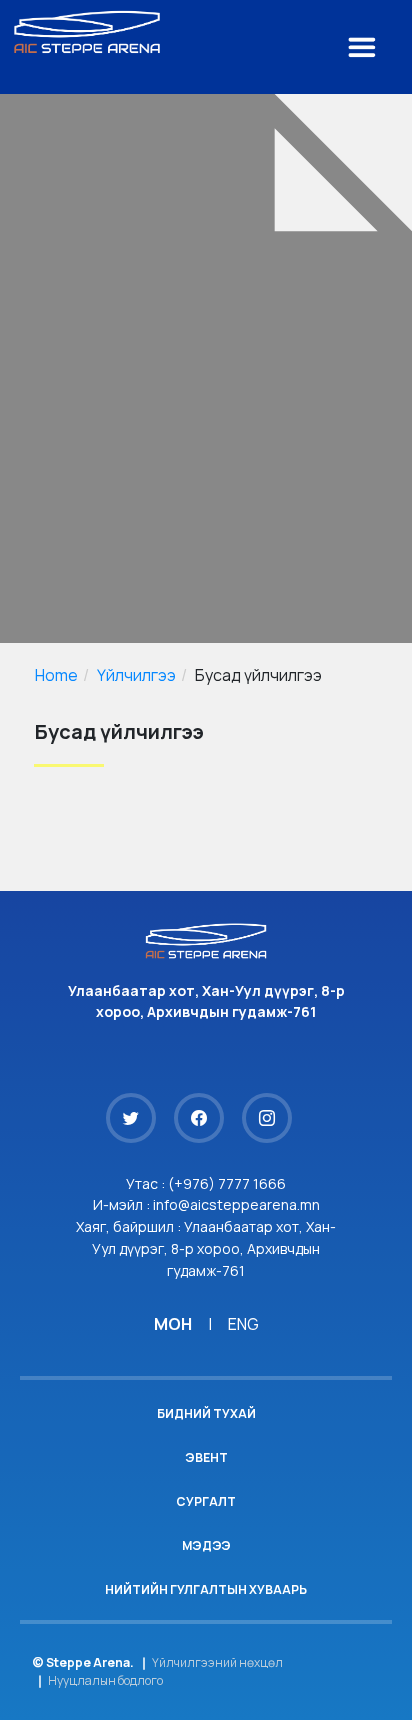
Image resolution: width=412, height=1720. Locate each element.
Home (56, 675)
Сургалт (206, 1501)
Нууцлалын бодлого (105, 1680)
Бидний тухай (206, 1413)
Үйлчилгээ (136, 675)
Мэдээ (206, 1545)
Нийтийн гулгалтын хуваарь (206, 1589)
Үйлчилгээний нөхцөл (217, 1662)
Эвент (206, 1457)
